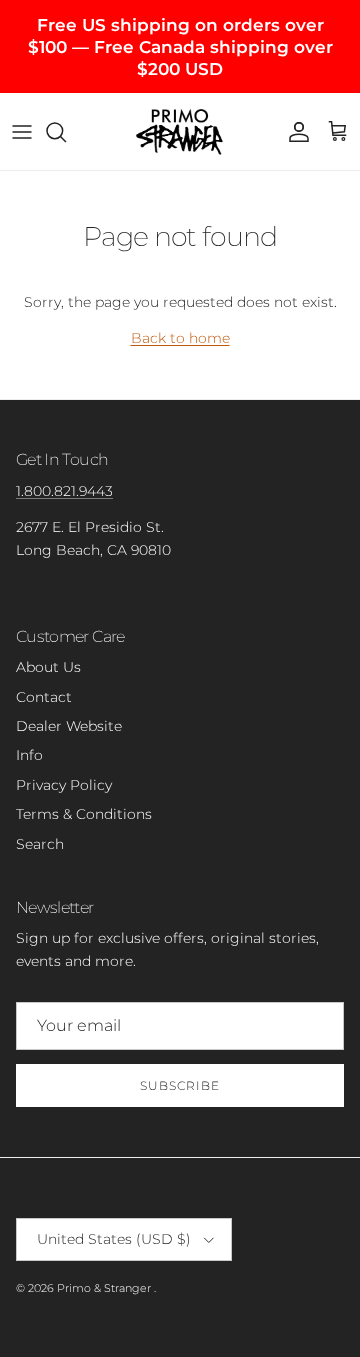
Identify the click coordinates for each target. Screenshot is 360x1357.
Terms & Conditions (84, 814)
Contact (44, 697)
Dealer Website (69, 726)
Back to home (180, 338)
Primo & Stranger (105, 1288)
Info (29, 755)
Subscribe (180, 1085)
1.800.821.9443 (64, 491)
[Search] (66, 132)
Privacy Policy (64, 785)
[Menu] (22, 132)
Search (40, 844)
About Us (48, 667)
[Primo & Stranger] (180, 131)
